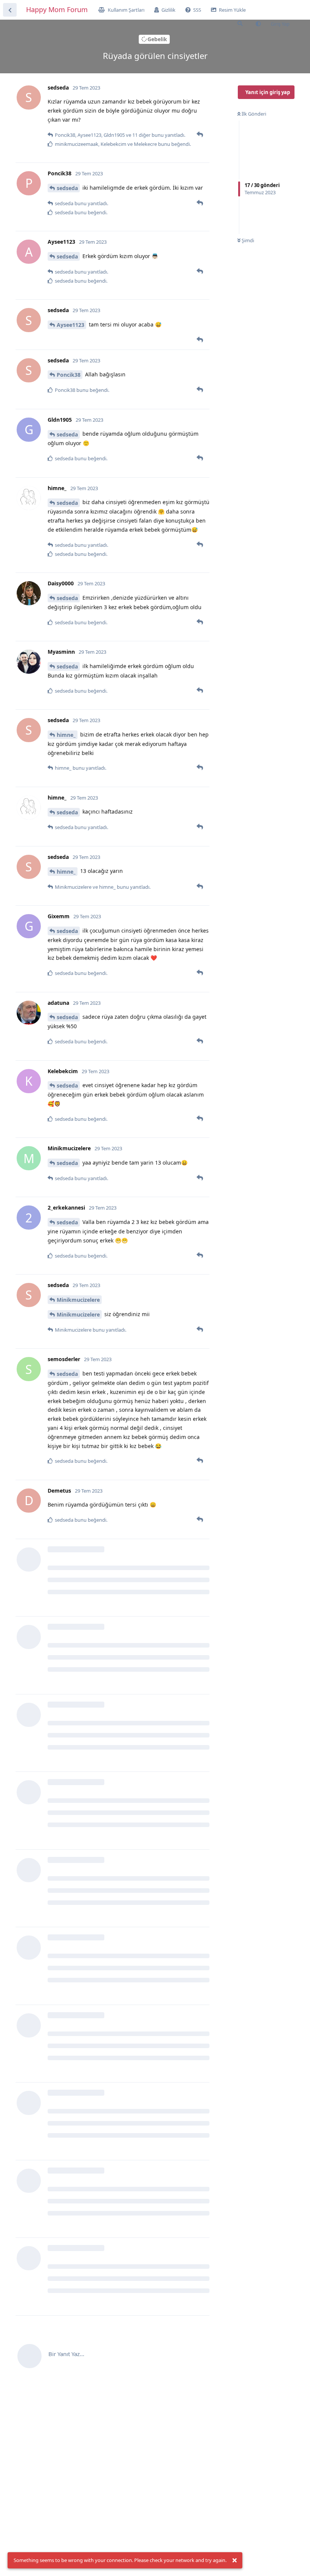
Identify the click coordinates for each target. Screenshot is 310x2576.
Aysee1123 (71, 325)
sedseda (67, 188)
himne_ (66, 735)
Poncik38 (69, 375)
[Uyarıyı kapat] (234, 2561)
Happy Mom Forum (57, 9)
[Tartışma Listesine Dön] (10, 10)
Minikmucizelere (78, 1300)
